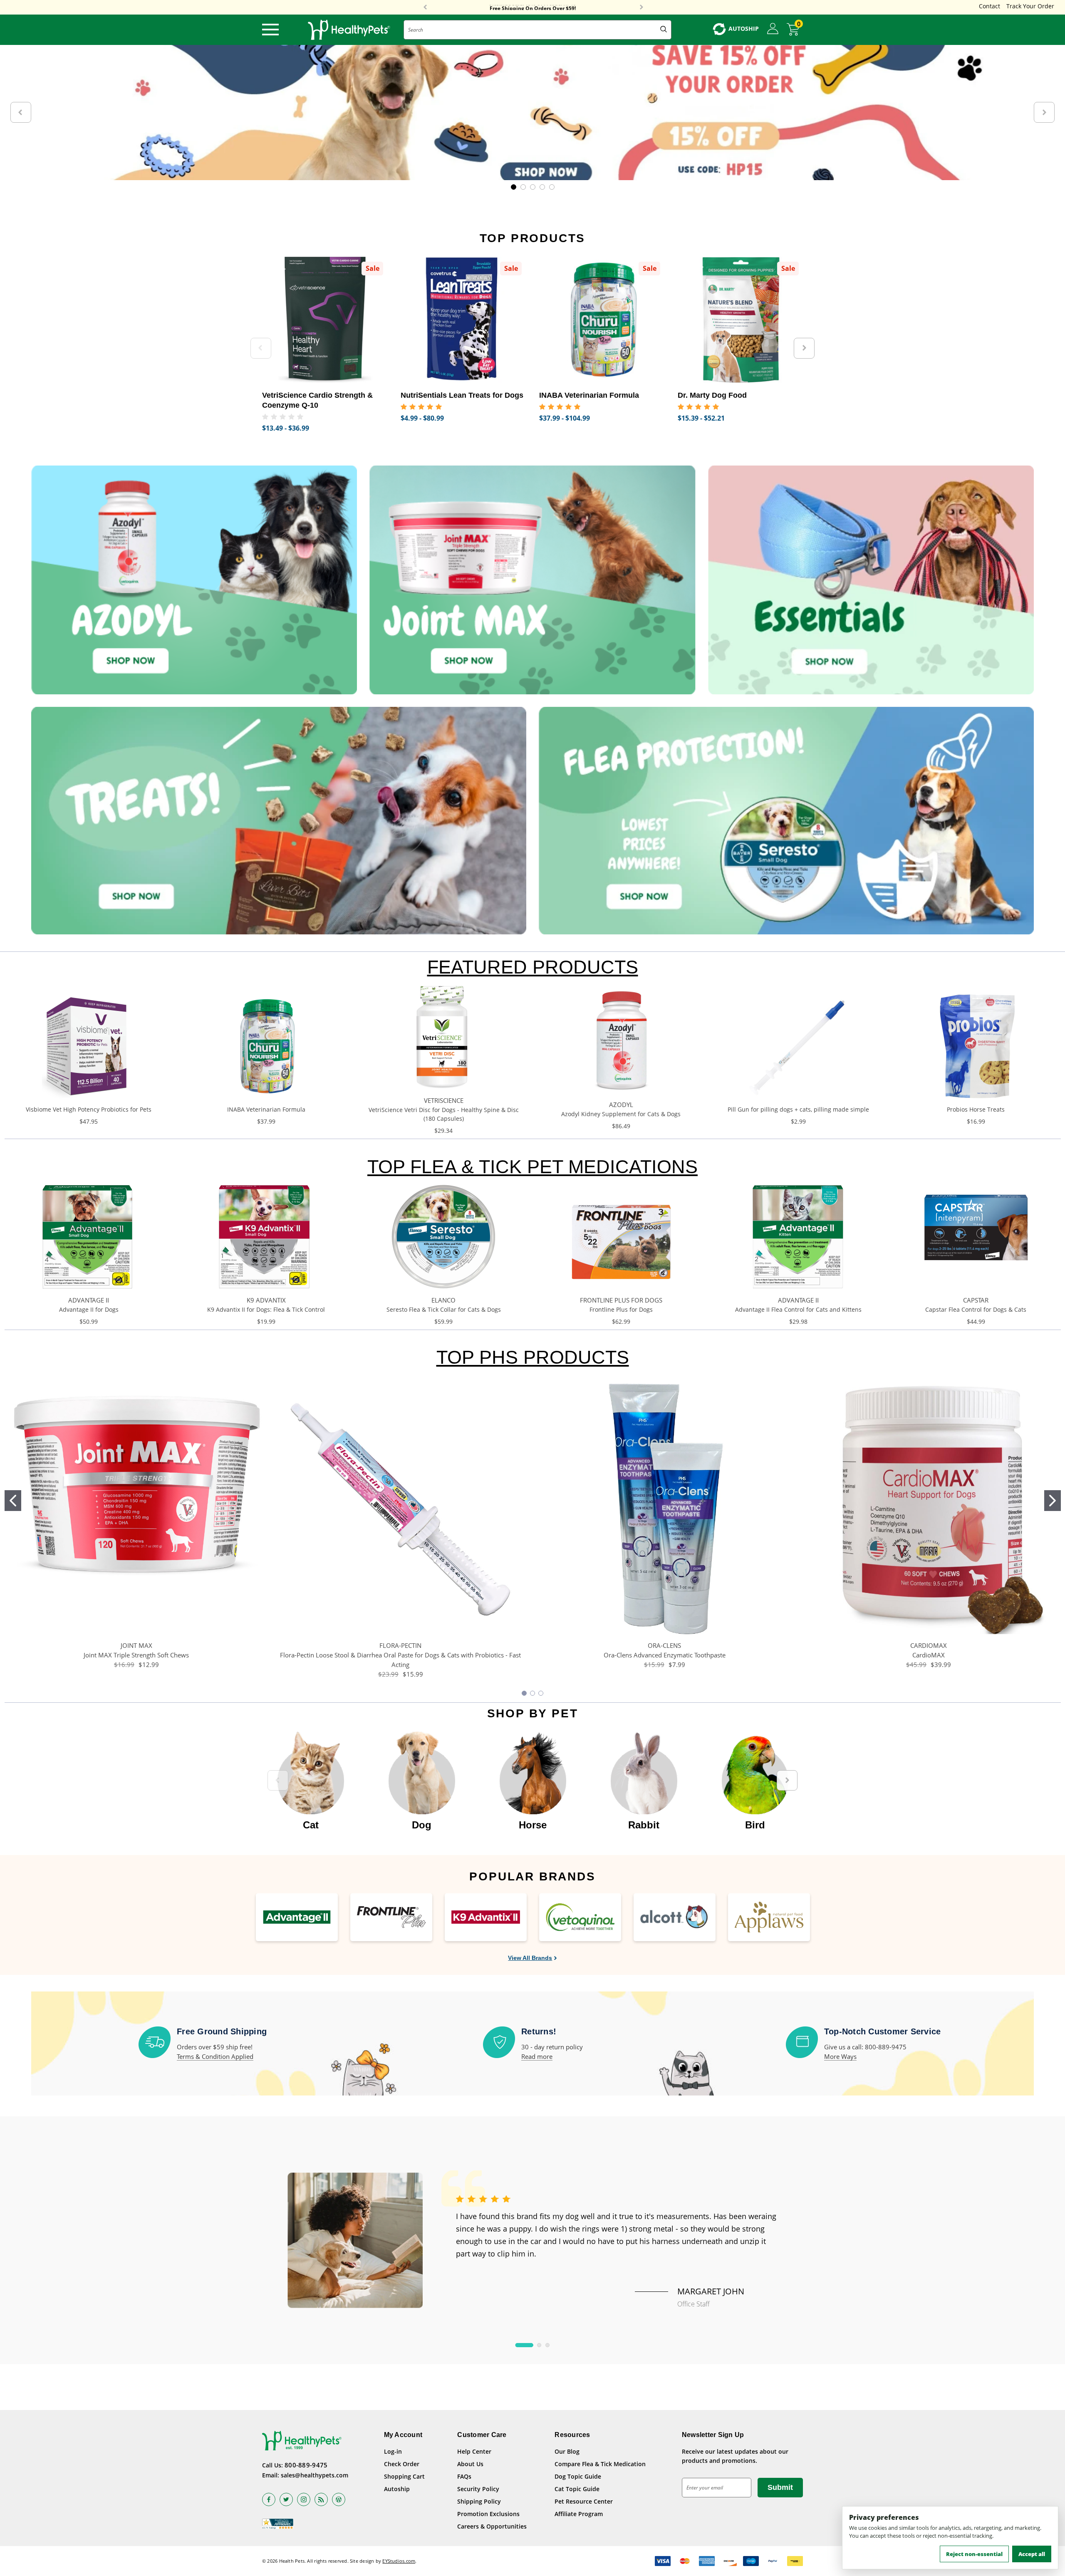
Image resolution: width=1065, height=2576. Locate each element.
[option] (311, 1776)
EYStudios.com (399, 2561)
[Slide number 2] (532, 113)
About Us (470, 2464)
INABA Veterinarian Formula (266, 1109)
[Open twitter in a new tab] (286, 2499)
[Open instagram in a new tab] (304, 2499)
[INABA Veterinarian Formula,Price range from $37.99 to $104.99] (602, 320)
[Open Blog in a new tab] (339, 2499)
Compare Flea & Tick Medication (600, 2464)
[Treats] (279, 821)
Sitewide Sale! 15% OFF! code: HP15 (533, 7)
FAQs (464, 2476)
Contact (989, 6)
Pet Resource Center (584, 2501)
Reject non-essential (974, 2554)
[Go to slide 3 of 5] (533, 187)
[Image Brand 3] (486, 1917)
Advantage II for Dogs (89, 1309)
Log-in (393, 2451)
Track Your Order (1030, 6)
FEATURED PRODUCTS (533, 967)
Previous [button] (425, 7)
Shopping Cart (404, 2476)
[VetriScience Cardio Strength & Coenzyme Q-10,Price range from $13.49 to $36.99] (325, 320)
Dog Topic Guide (578, 2476)
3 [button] (547, 2345)
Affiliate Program (579, 2514)
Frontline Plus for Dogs (621, 1309)
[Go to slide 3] (541, 1693)
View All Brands (530, 1958)
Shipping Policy (479, 2501)
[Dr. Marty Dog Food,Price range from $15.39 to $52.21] (741, 320)
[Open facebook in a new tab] (269, 2499)
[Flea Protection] (786, 821)
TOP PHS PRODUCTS (533, 1357)
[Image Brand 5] (675, 1917)
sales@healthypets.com (315, 2475)
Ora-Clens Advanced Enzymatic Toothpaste (665, 1655)
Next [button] (641, 7)
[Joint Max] (532, 580)
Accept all (1032, 2554)
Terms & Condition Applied (215, 2056)
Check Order (402, 2464)
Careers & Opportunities (492, 2526)
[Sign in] (773, 29)
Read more (537, 2056)
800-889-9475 (306, 2465)
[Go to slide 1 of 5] (514, 187)
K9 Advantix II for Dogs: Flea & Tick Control (266, 1309)
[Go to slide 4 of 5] (542, 187)
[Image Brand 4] (580, 1917)
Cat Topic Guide (577, 2489)
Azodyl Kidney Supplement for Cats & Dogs (621, 1114)
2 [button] (539, 2345)
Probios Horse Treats (976, 1109)
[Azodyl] (194, 580)
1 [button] (524, 2345)
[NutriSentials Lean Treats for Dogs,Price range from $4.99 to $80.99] (464, 320)
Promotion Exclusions (488, 2514)
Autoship (397, 2489)
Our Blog (567, 2451)
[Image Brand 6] (769, 1917)
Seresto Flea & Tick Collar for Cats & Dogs (444, 1309)
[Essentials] (871, 580)
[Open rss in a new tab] (321, 2499)
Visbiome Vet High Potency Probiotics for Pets (89, 1109)
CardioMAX (929, 1655)
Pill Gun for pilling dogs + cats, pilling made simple (798, 1109)
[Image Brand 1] (297, 1917)
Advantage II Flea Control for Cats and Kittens (798, 1309)
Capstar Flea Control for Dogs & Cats (976, 1309)
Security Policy (478, 2489)
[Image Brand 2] (391, 1917)
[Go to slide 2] (1053, 1501)
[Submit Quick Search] (664, 30)
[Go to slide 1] (13, 1501)
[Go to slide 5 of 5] (552, 187)
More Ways (840, 2056)
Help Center (474, 2451)
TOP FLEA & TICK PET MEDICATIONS (532, 1167)
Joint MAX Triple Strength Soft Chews (136, 1655)
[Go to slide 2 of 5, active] (523, 187)
